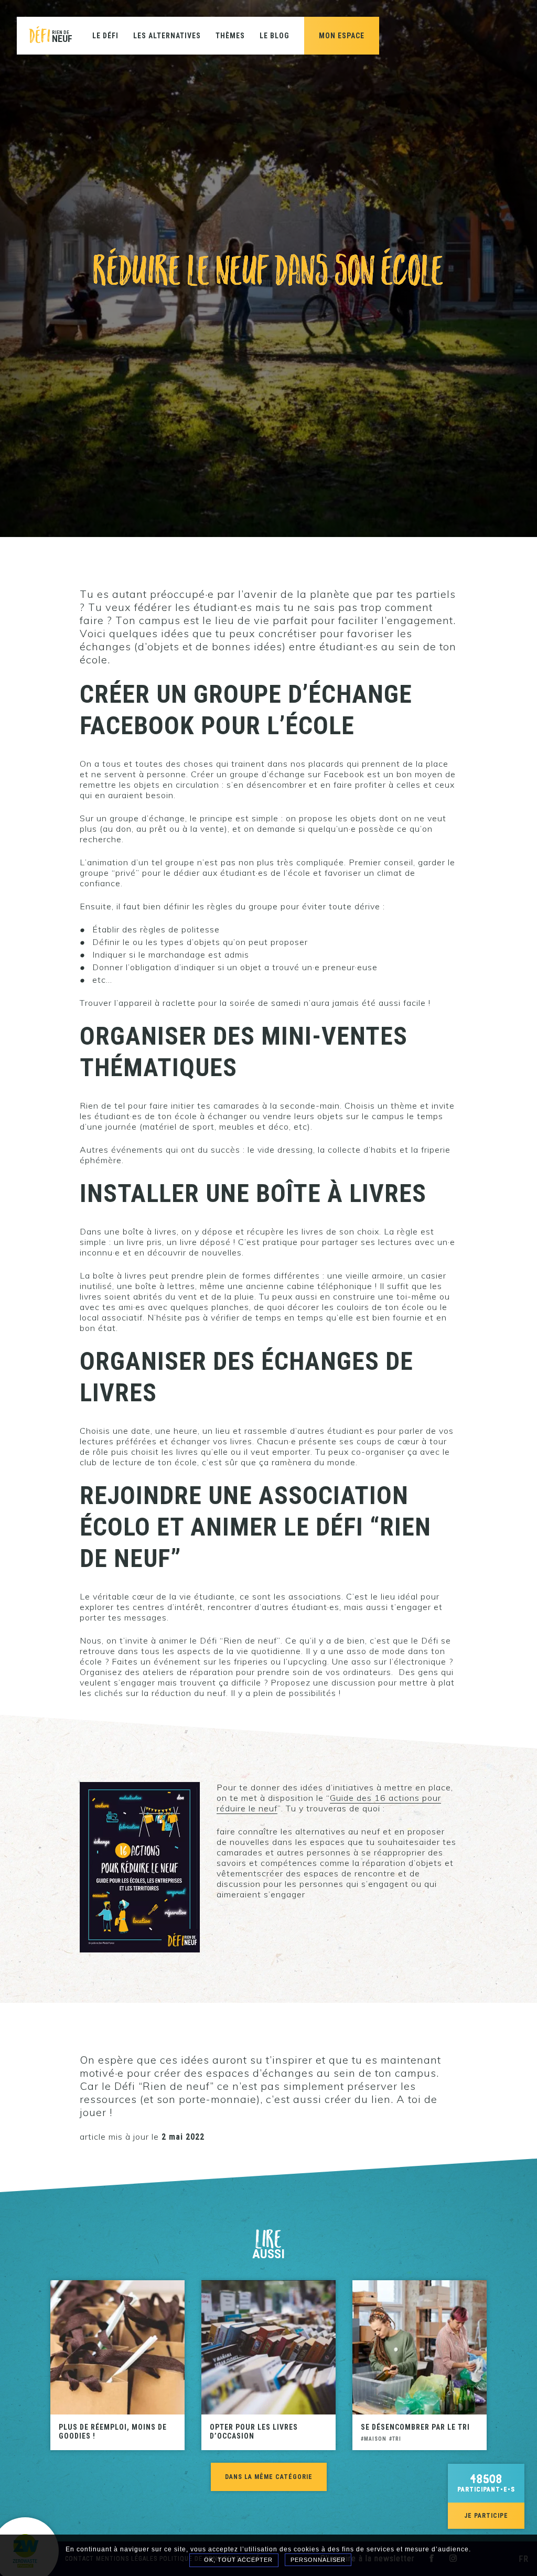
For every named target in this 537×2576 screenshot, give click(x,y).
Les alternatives (167, 36)
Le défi (105, 36)
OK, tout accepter (237, 2560)
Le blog (275, 36)
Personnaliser (318, 2560)
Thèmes (230, 36)
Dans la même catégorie (269, 2477)
